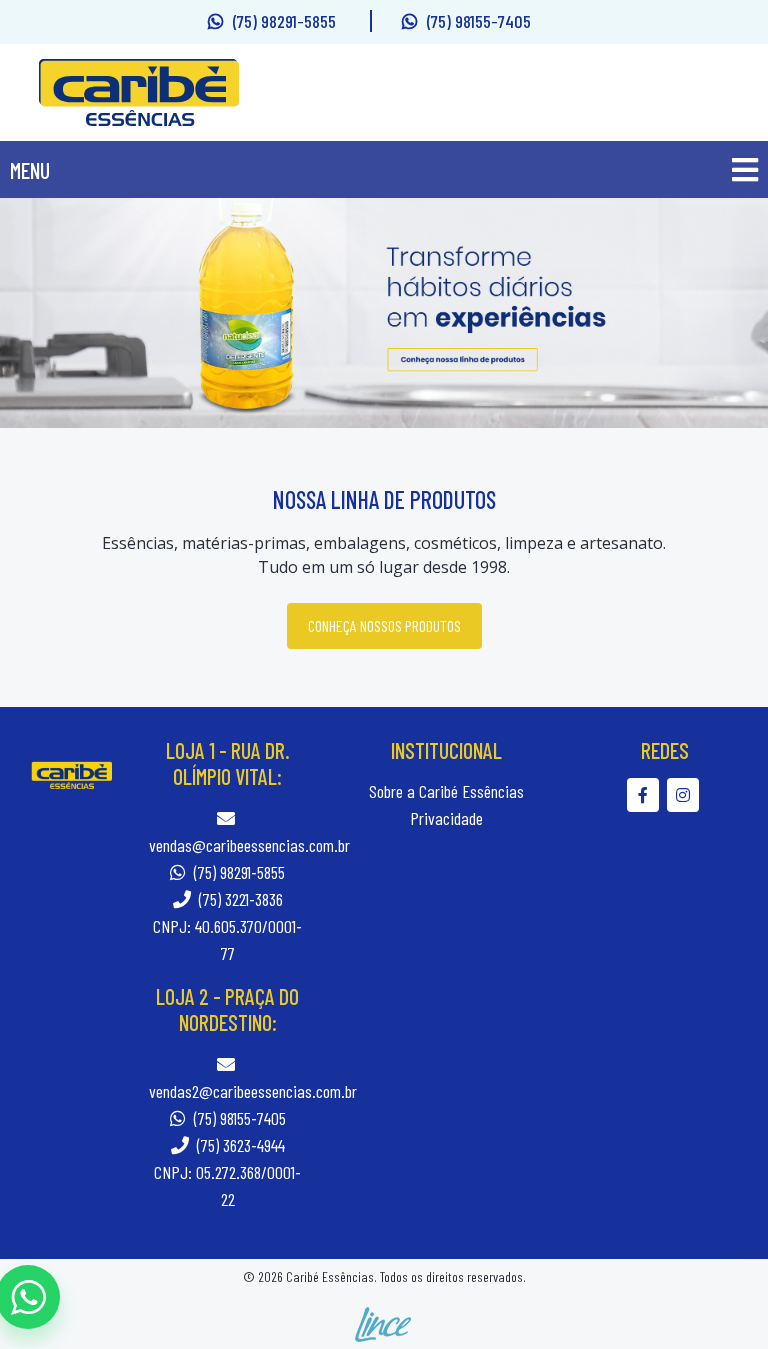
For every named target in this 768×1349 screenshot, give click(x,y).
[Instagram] (685, 794)
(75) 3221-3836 (239, 899)
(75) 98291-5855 (286, 21)
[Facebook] (647, 794)
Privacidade (446, 818)
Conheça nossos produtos (384, 625)
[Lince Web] (384, 1322)
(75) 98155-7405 (479, 21)
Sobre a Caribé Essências (446, 791)
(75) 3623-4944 (239, 1145)
